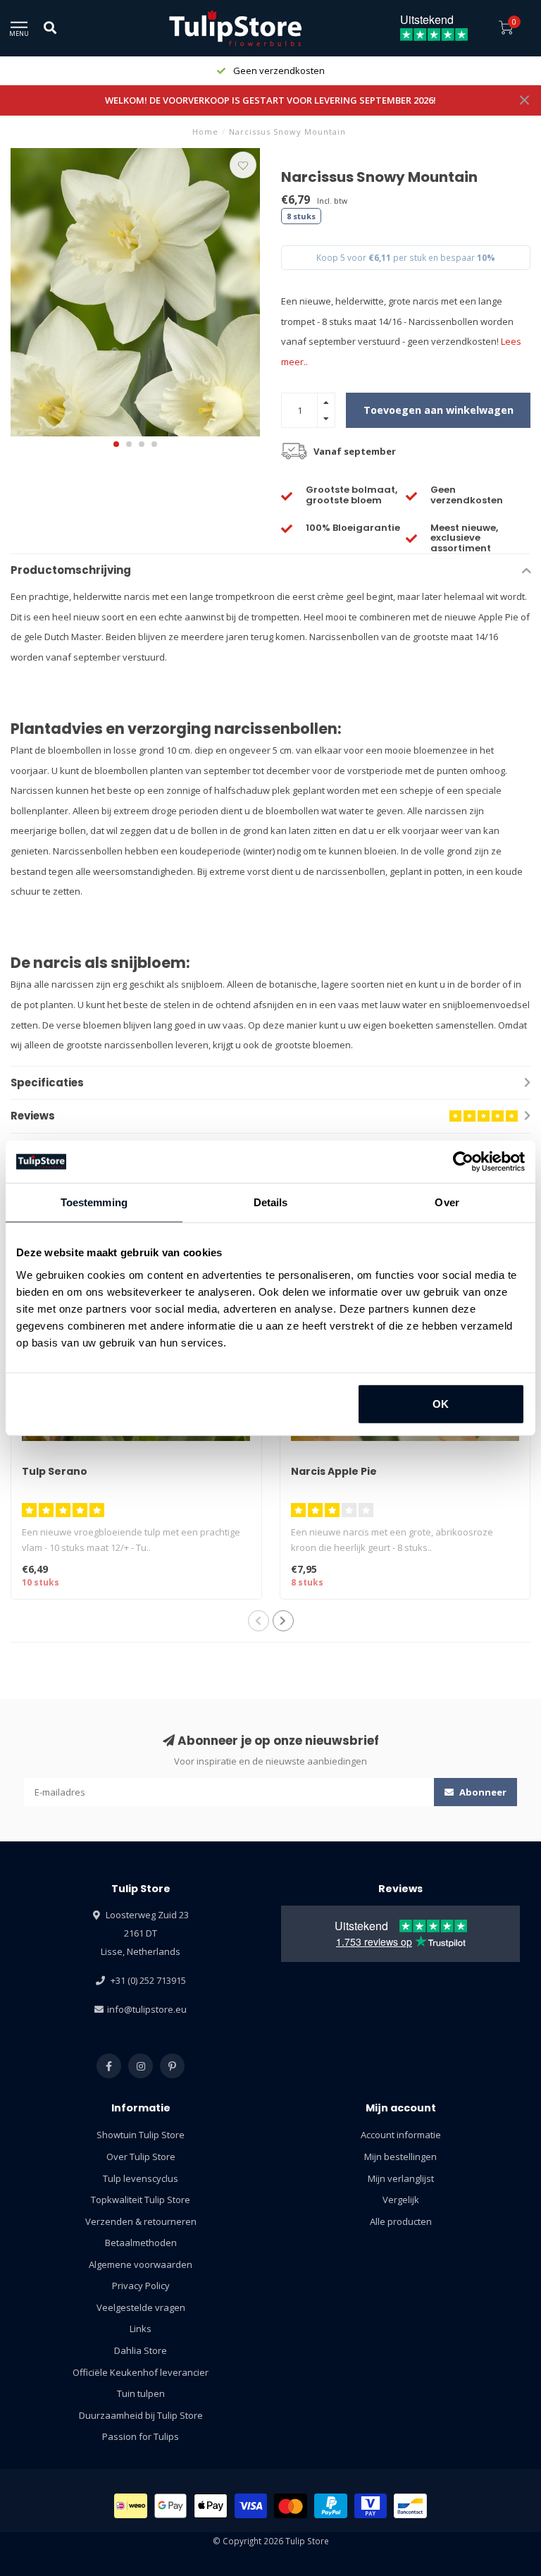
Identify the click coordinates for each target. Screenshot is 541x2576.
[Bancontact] (410, 2506)
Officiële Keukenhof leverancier (141, 2372)
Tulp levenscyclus (141, 2178)
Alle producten (401, 2221)
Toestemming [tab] (94, 1202)
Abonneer (482, 1792)
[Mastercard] (291, 2506)
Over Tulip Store (141, 2157)
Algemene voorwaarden (141, 2264)
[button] (116, 444)
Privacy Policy (141, 2286)
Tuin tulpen (141, 2393)
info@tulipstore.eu (147, 2009)
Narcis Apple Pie (334, 1471)
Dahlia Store (141, 2350)
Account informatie (401, 2135)
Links (141, 2329)
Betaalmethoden (141, 2243)
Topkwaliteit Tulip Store (141, 2200)
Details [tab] (271, 1202)
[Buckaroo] (371, 2506)
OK (441, 1403)
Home (205, 131)
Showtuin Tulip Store (141, 2135)
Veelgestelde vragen (141, 2307)
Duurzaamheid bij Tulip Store (141, 2415)
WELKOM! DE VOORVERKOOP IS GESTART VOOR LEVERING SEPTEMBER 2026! (270, 100)
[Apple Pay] (211, 2506)
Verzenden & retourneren (141, 2221)
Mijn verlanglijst (401, 2178)
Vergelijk (401, 2200)
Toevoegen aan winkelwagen (439, 410)
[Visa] (251, 2506)
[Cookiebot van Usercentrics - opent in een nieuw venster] (463, 1162)
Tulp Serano (55, 1471)
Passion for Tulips (141, 2436)
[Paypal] (331, 2506)
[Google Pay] (171, 2506)
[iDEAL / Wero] (131, 2506)
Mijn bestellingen (400, 2157)
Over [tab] (447, 1202)
